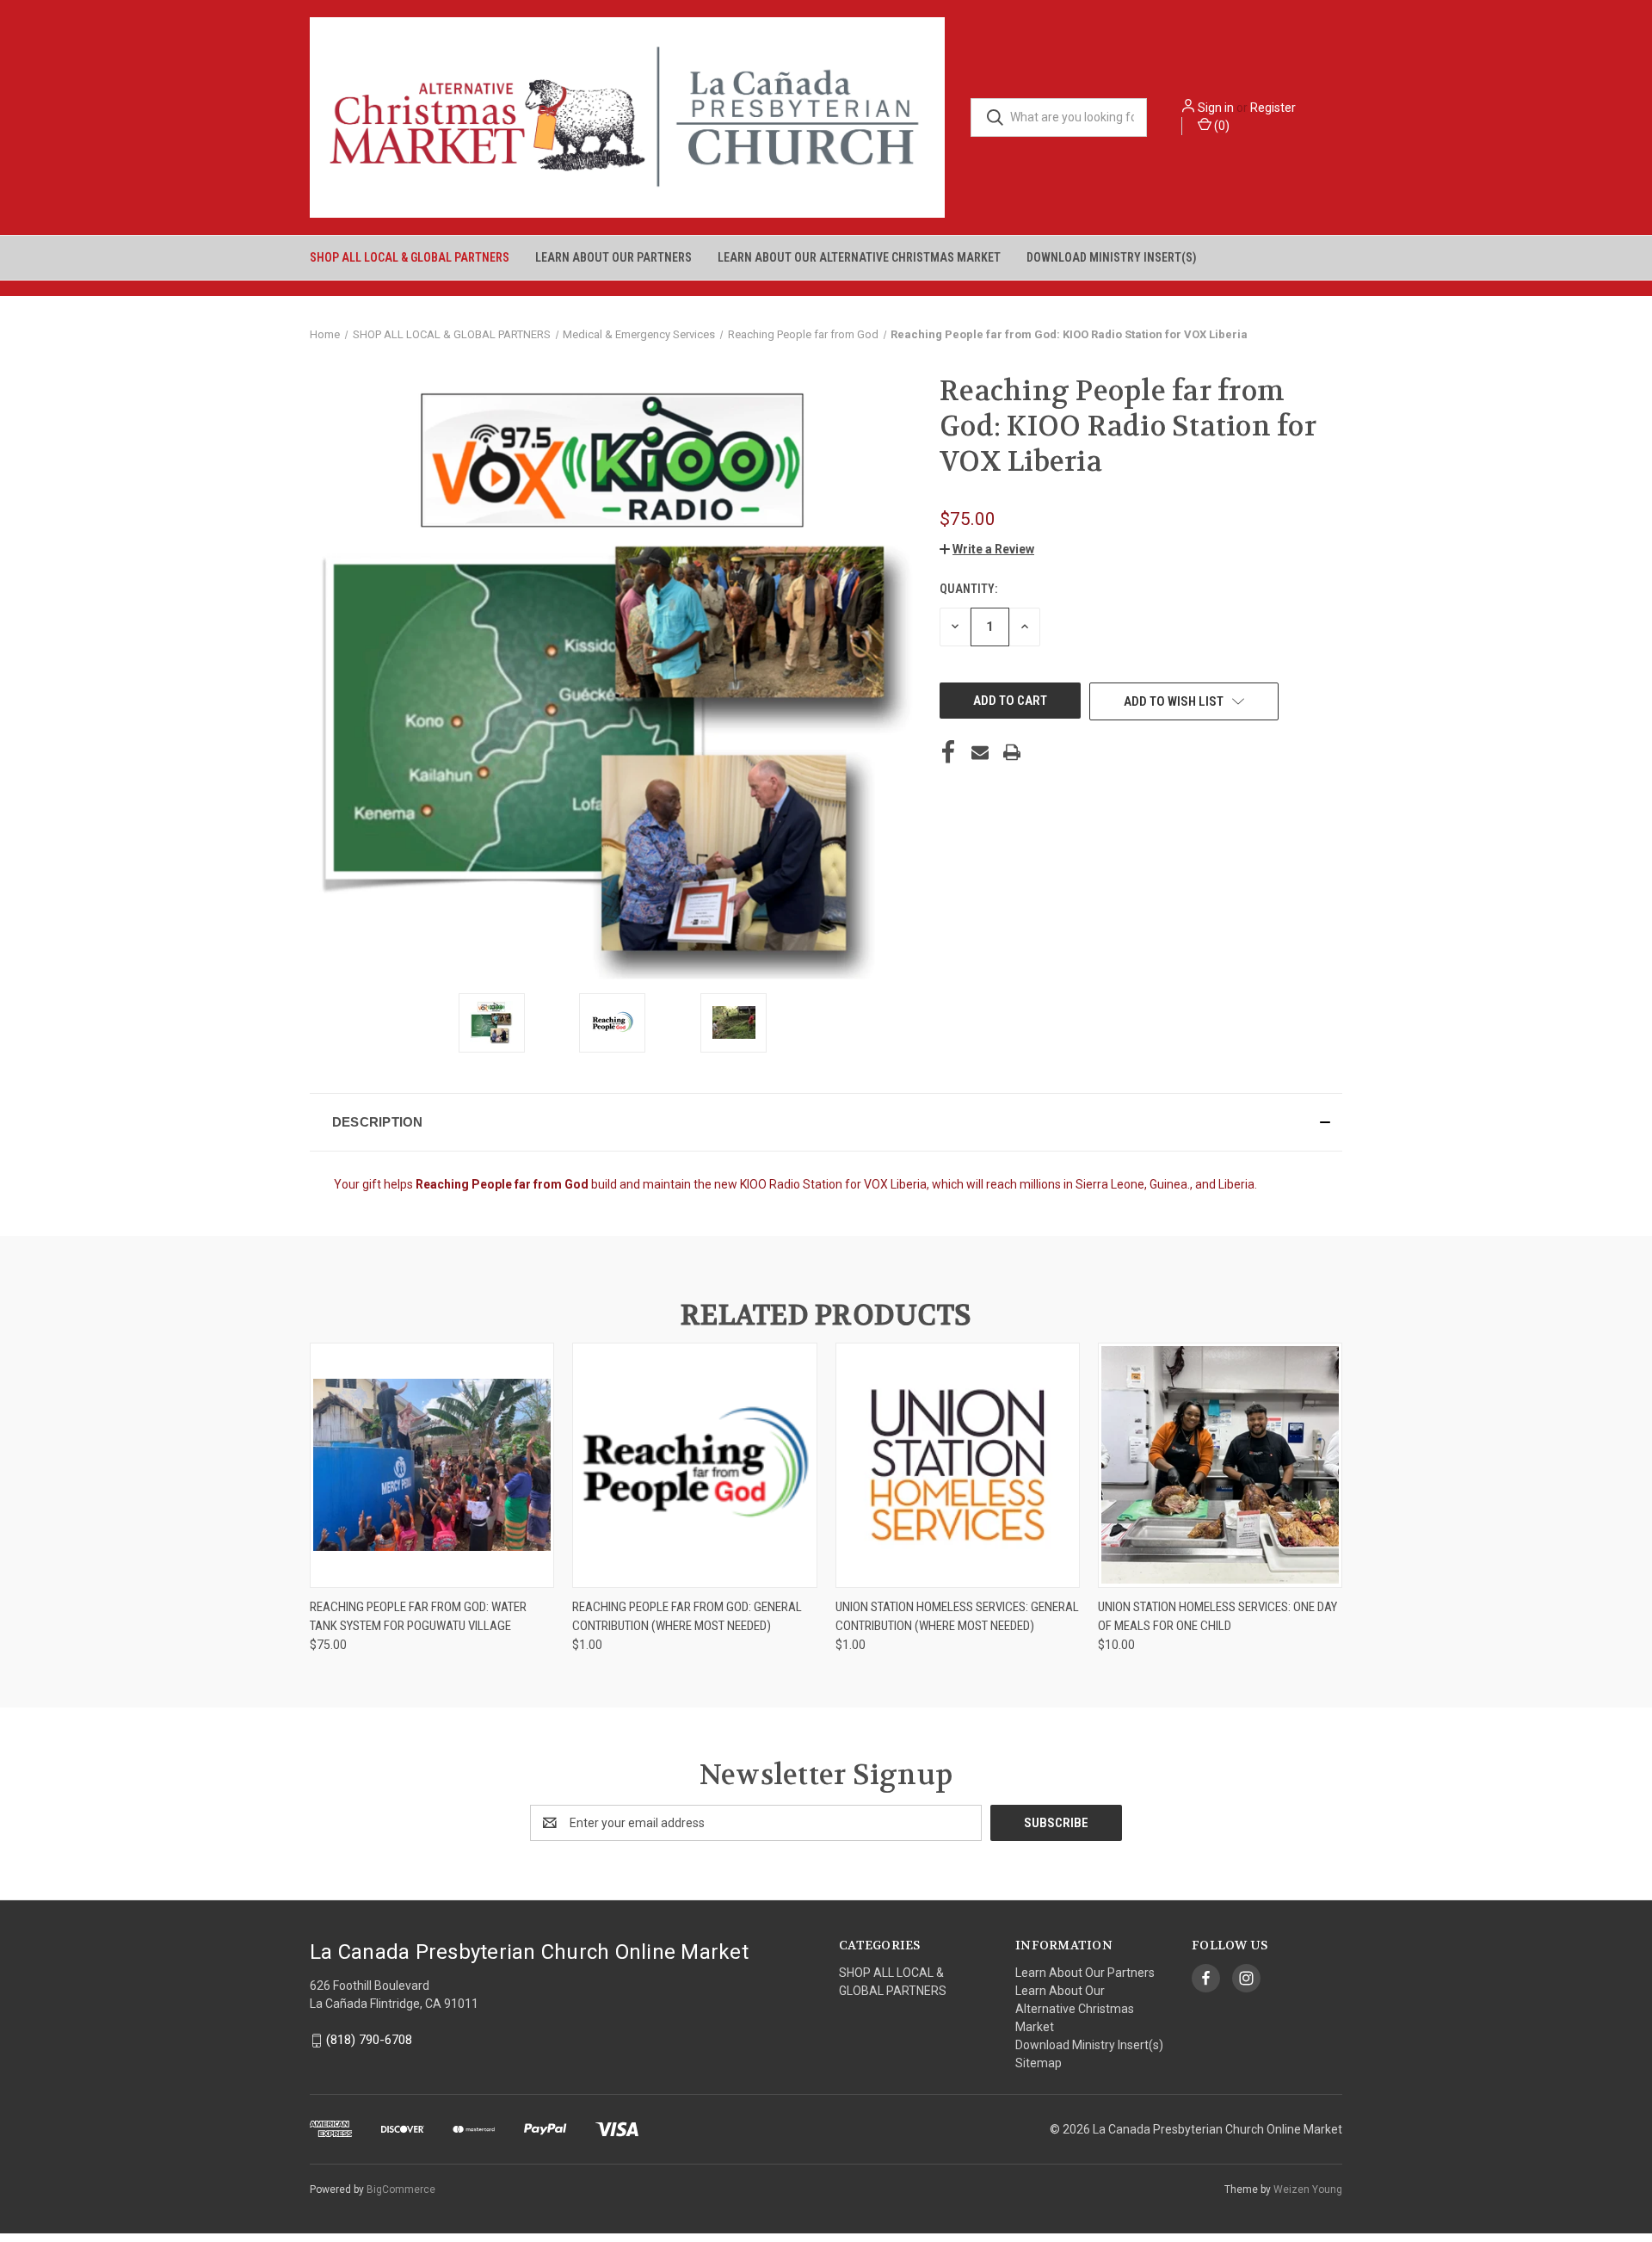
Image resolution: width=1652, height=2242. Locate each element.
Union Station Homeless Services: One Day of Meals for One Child (1217, 1617)
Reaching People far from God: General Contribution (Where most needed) (687, 1617)
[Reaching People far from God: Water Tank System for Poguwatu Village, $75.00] (432, 1465)
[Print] (1012, 752)
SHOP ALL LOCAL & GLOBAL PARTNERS (410, 257)
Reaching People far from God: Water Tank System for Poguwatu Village (418, 1617)
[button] (987, 549)
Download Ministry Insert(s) (1112, 257)
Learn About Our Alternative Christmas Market (859, 257)
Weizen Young (1308, 2190)
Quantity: (968, 589)
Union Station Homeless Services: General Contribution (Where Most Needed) (957, 1617)
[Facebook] (948, 752)
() (1221, 126)
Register (1273, 108)
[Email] (980, 752)
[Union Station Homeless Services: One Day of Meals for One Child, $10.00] (1220, 1465)
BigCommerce (401, 2190)
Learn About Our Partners (613, 257)
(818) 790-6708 (369, 2041)
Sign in (1216, 108)
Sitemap (1039, 2063)
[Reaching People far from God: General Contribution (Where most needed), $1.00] (694, 1465)
